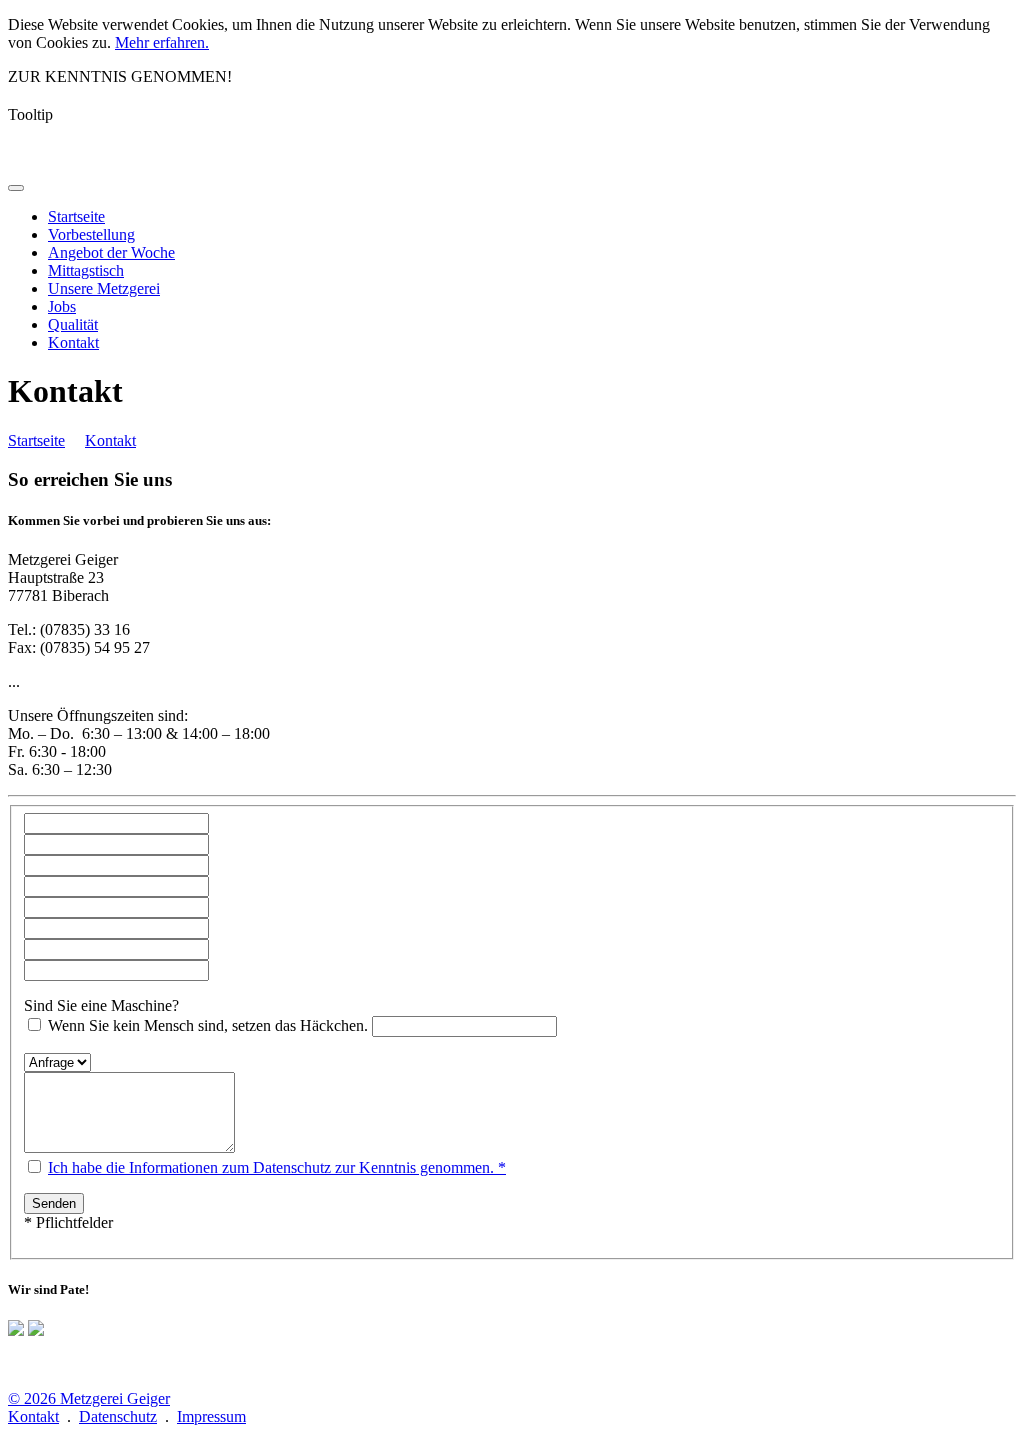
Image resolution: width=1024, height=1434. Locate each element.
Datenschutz (118, 1416)
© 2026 (89, 1398)
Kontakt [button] (73, 342)
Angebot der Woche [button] (111, 252)
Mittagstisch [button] (86, 270)
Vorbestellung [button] (91, 234)
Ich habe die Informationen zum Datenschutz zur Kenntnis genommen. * (277, 1167)
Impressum (211, 1416)
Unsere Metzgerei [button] (104, 288)
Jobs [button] (62, 306)
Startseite (36, 440)
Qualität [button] (73, 324)
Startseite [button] (76, 216)
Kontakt (110, 440)
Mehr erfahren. (162, 42)
